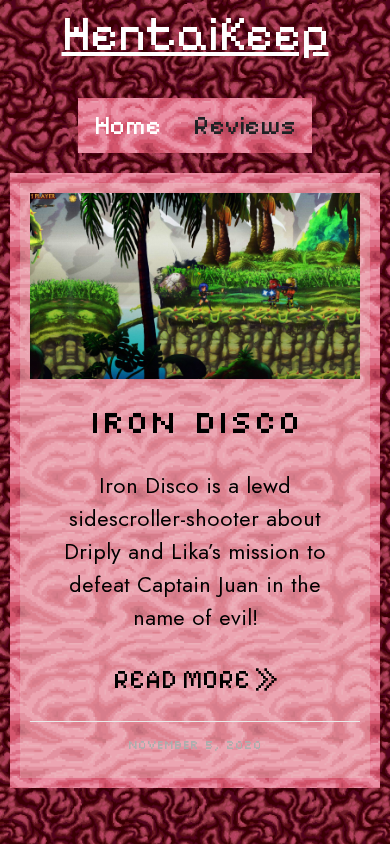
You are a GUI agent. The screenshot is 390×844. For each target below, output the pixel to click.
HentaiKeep (195, 33)
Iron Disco (195, 420)
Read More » (195, 679)
